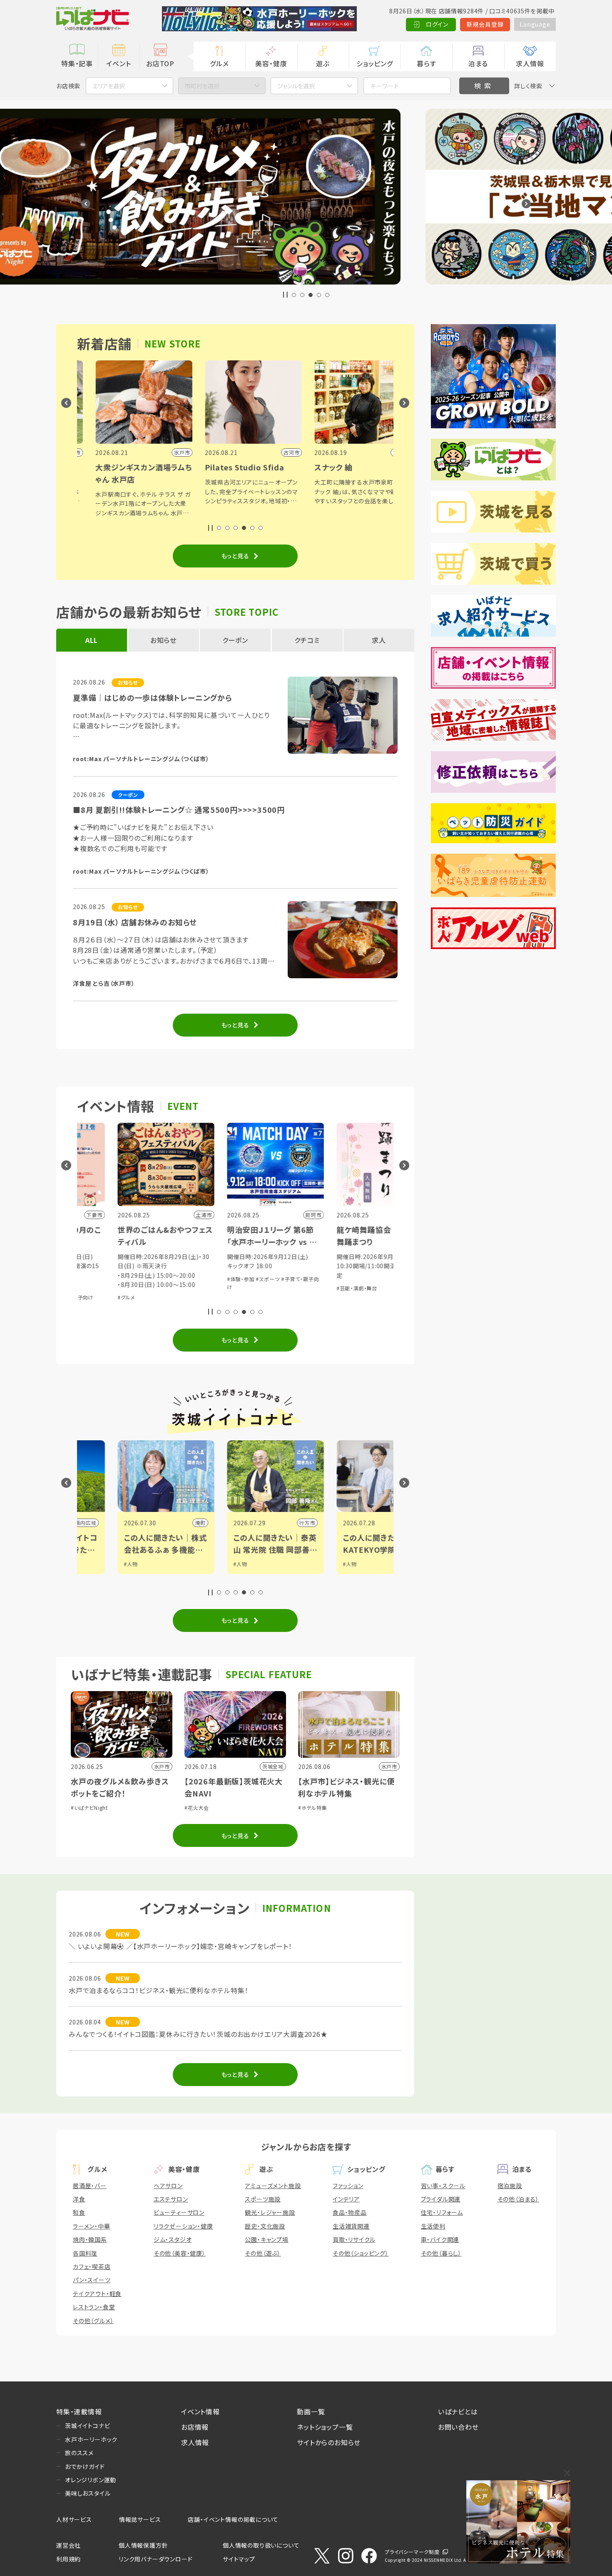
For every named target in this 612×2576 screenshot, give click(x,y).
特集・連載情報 (79, 2411)
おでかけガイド (85, 2466)
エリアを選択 (109, 86)
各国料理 (85, 2253)
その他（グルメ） (93, 2321)
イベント (118, 63)
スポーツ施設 (263, 2199)
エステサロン (171, 2199)
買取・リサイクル (354, 2239)
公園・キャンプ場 (266, 2239)
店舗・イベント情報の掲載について (233, 2519)
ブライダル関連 (441, 2199)
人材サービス (74, 2519)
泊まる (478, 63)
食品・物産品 (350, 2212)
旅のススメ (79, 2453)
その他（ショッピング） (361, 2253)
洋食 (79, 2199)
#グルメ (373, 1267)
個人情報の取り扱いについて (261, 2545)
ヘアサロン (168, 2186)
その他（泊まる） (518, 2199)
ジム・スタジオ (173, 2239)
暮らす (426, 63)
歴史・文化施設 (265, 2226)
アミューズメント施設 (273, 2186)
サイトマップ (239, 2559)
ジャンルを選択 (296, 86)
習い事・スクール (443, 2186)
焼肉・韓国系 (90, 2239)
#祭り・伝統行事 (344, 1267)
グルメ (219, 63)
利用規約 (68, 2559)
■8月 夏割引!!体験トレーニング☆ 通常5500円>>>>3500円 (179, 810)
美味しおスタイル (88, 2493)
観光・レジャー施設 (270, 2212)
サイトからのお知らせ (329, 2442)
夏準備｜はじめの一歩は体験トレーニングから (153, 697)
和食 (79, 2212)
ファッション (348, 2186)
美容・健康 (271, 63)
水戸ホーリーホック (91, 2439)
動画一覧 (311, 2411)
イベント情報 (200, 2411)
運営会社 (68, 2545)
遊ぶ (323, 63)
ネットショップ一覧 (325, 2427)
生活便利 (433, 2226)
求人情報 (530, 63)
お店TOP (160, 63)
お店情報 (195, 2427)
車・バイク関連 (440, 2239)
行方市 (157, 1523)
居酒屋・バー (90, 2186)
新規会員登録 (485, 24)
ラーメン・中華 (92, 2226)
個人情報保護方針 (143, 2545)
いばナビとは (458, 2411)
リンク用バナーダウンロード (155, 2559)
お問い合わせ (458, 2427)
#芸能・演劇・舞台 (207, 1288)
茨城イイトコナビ (87, 2426)
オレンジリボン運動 (91, 2480)
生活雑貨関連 (351, 2226)
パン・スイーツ (92, 2280)
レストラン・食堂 (94, 2307)
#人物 (91, 1564)
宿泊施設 (510, 2186)
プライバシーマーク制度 (412, 2552)
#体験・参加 (91, 1279)
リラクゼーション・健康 (183, 2226)
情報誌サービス (140, 2519)
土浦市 (376, 1523)
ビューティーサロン (179, 2212)
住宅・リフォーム (442, 2212)
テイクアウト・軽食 (97, 2294)
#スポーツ (118, 1279)
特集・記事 (77, 63)
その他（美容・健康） (180, 2253)
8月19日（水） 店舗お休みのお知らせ (135, 922)
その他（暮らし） (441, 2253)
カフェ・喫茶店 (92, 2266)
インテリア (346, 2199)
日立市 (267, 1523)
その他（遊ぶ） (263, 2253)
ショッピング (375, 63)
